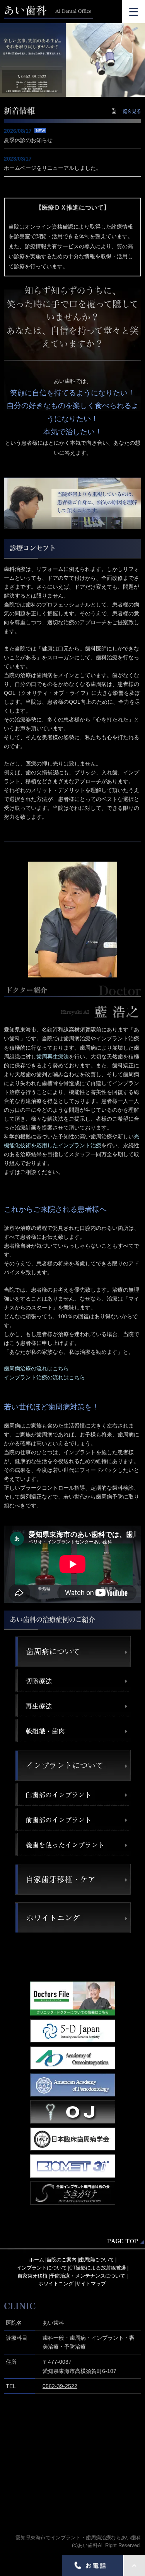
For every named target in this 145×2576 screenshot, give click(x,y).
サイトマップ (91, 2284)
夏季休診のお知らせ (28, 140)
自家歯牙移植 (32, 2276)
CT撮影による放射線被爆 (98, 2268)
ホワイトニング (56, 2284)
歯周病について (96, 2260)
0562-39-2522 (60, 2386)
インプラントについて (42, 2268)
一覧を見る (130, 111)
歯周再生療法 (53, 1057)
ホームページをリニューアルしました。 (53, 168)
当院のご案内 (61, 2260)
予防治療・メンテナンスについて (88, 2276)
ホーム (37, 2260)
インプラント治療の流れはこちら (44, 1377)
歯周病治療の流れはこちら (36, 1368)
